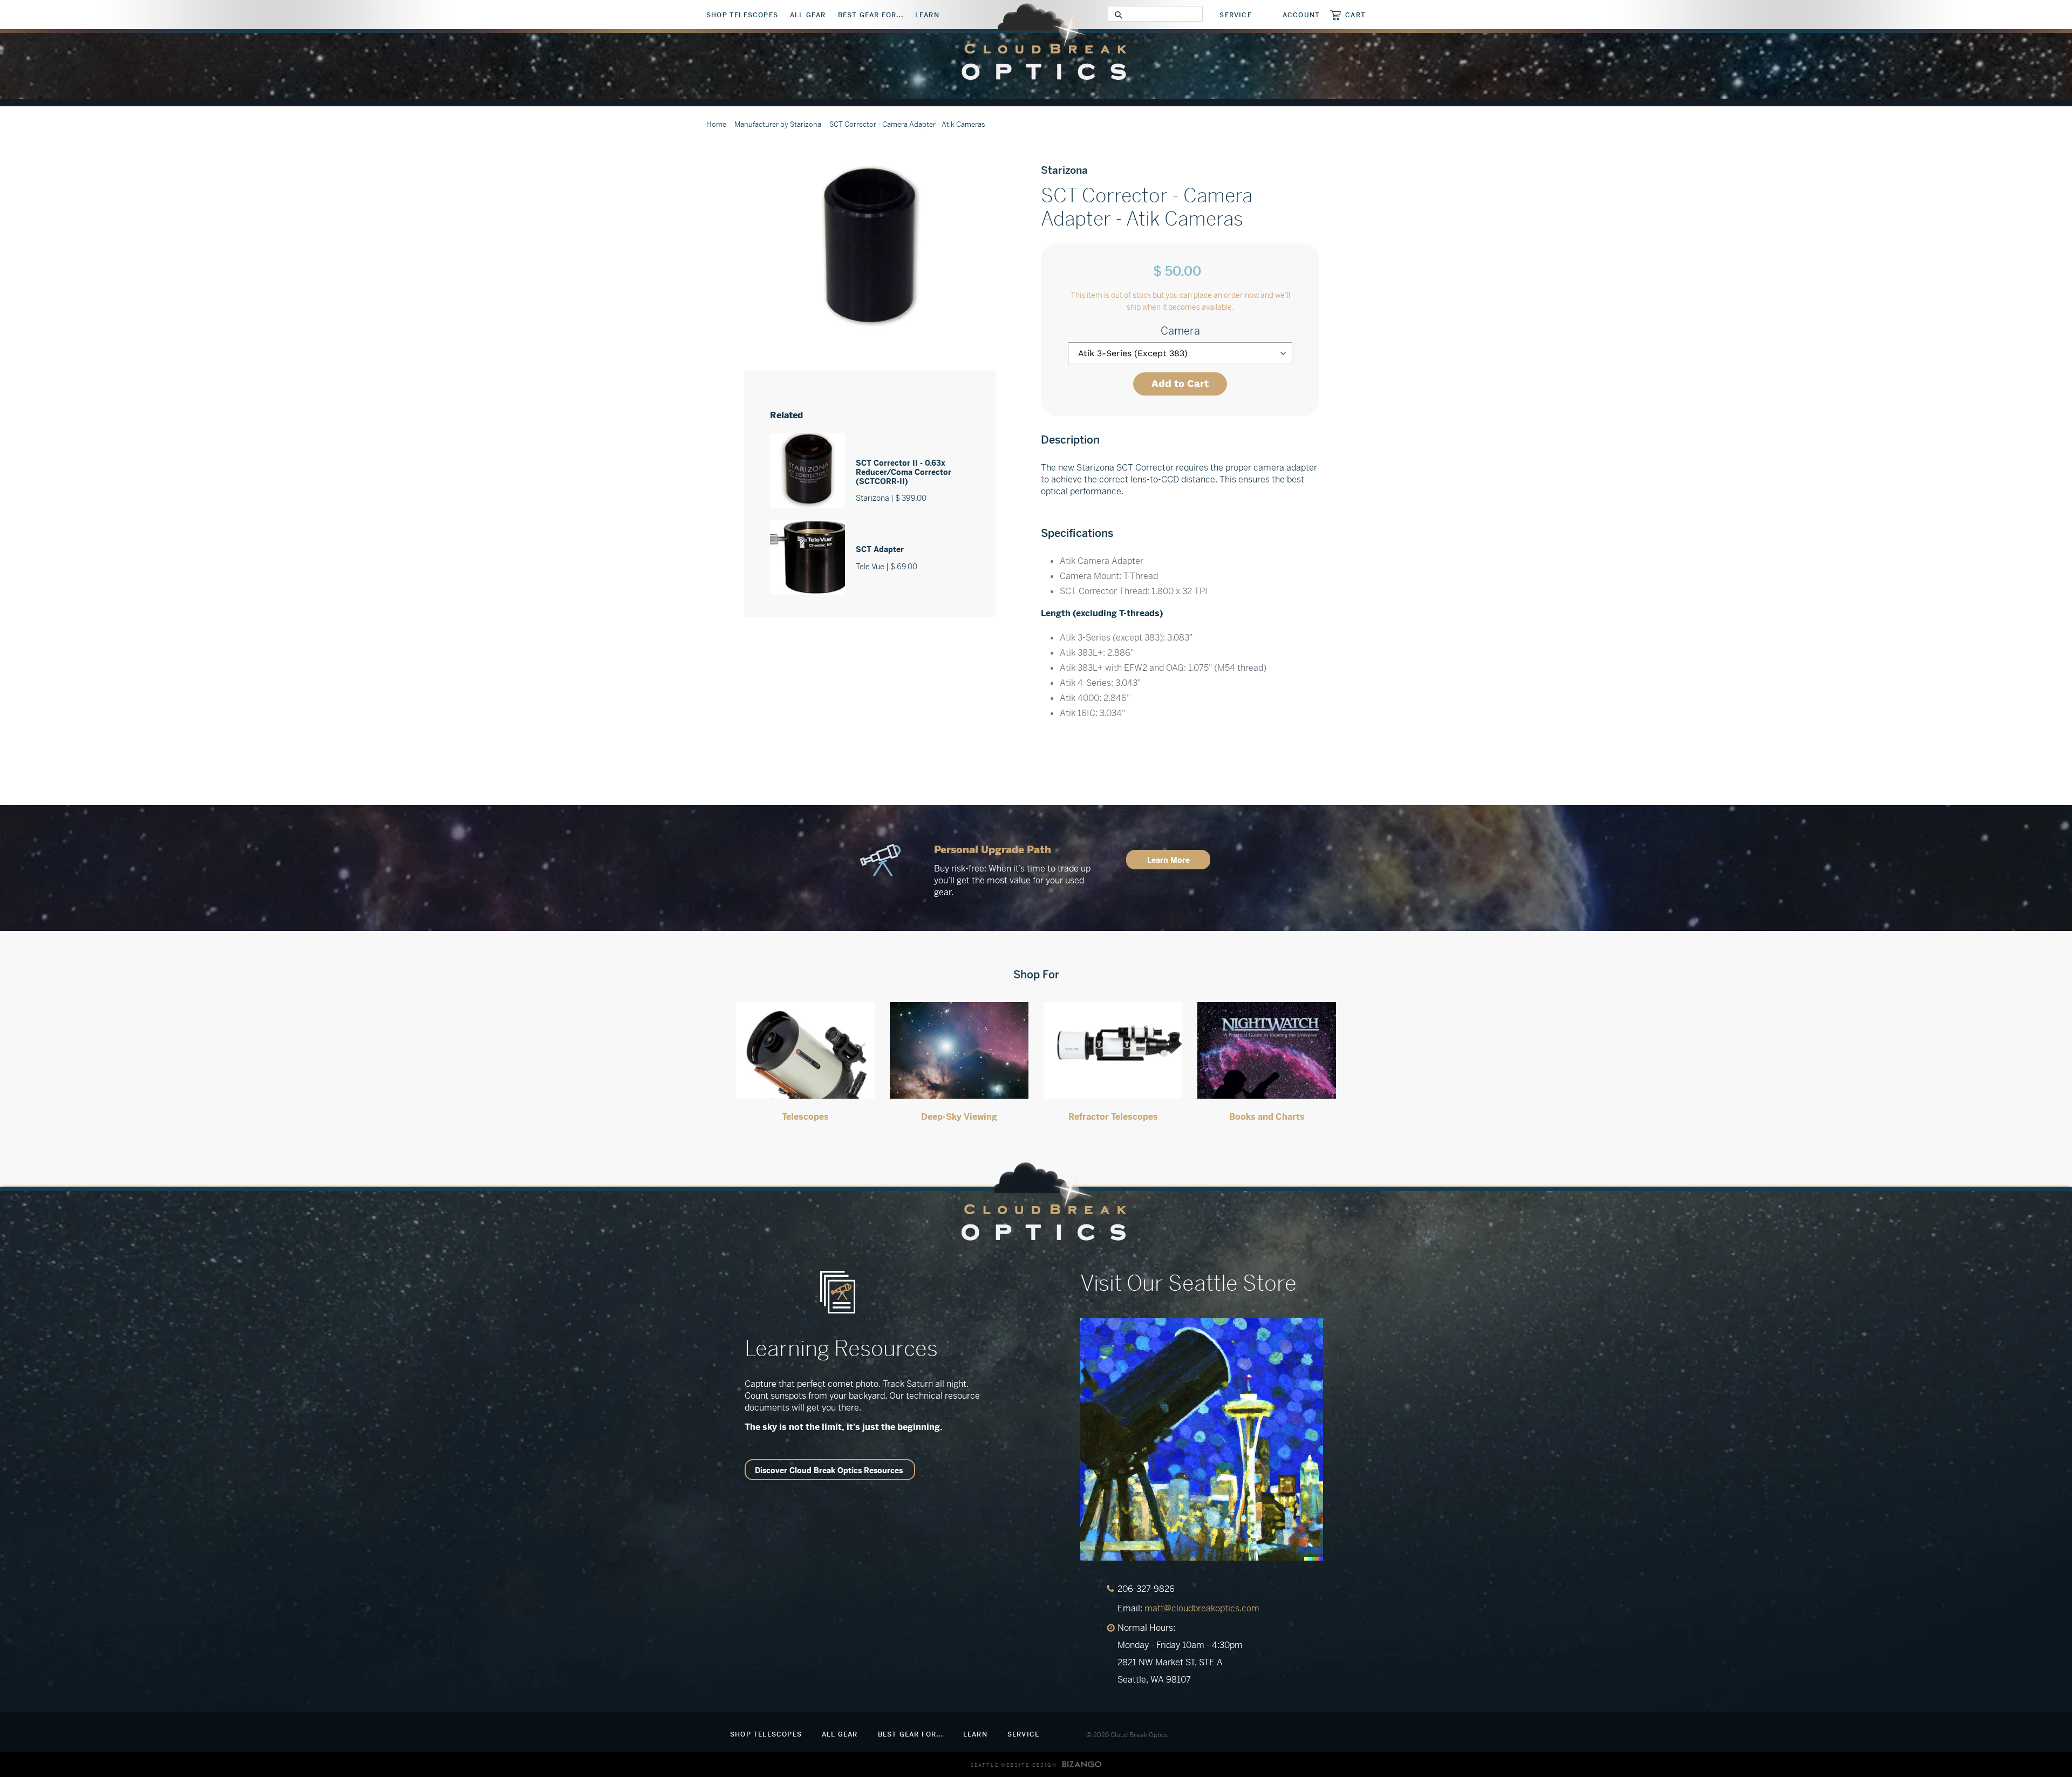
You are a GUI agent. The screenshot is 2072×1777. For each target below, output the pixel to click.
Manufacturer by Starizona (778, 124)
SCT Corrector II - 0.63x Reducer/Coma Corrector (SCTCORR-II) (904, 472)
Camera (1180, 331)
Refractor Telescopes (1113, 1117)
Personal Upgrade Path (993, 850)
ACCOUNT (1301, 15)
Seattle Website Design (1014, 1765)
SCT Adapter (880, 549)
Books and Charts (1267, 1117)
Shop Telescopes (742, 15)
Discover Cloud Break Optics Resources (829, 1470)
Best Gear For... (871, 15)
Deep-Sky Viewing (959, 1117)
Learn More (1168, 860)
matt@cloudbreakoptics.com (1202, 1608)
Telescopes (805, 1117)
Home (716, 124)
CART (1355, 15)
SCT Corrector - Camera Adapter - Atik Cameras (907, 124)
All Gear (808, 15)
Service (1235, 15)
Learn (927, 15)
